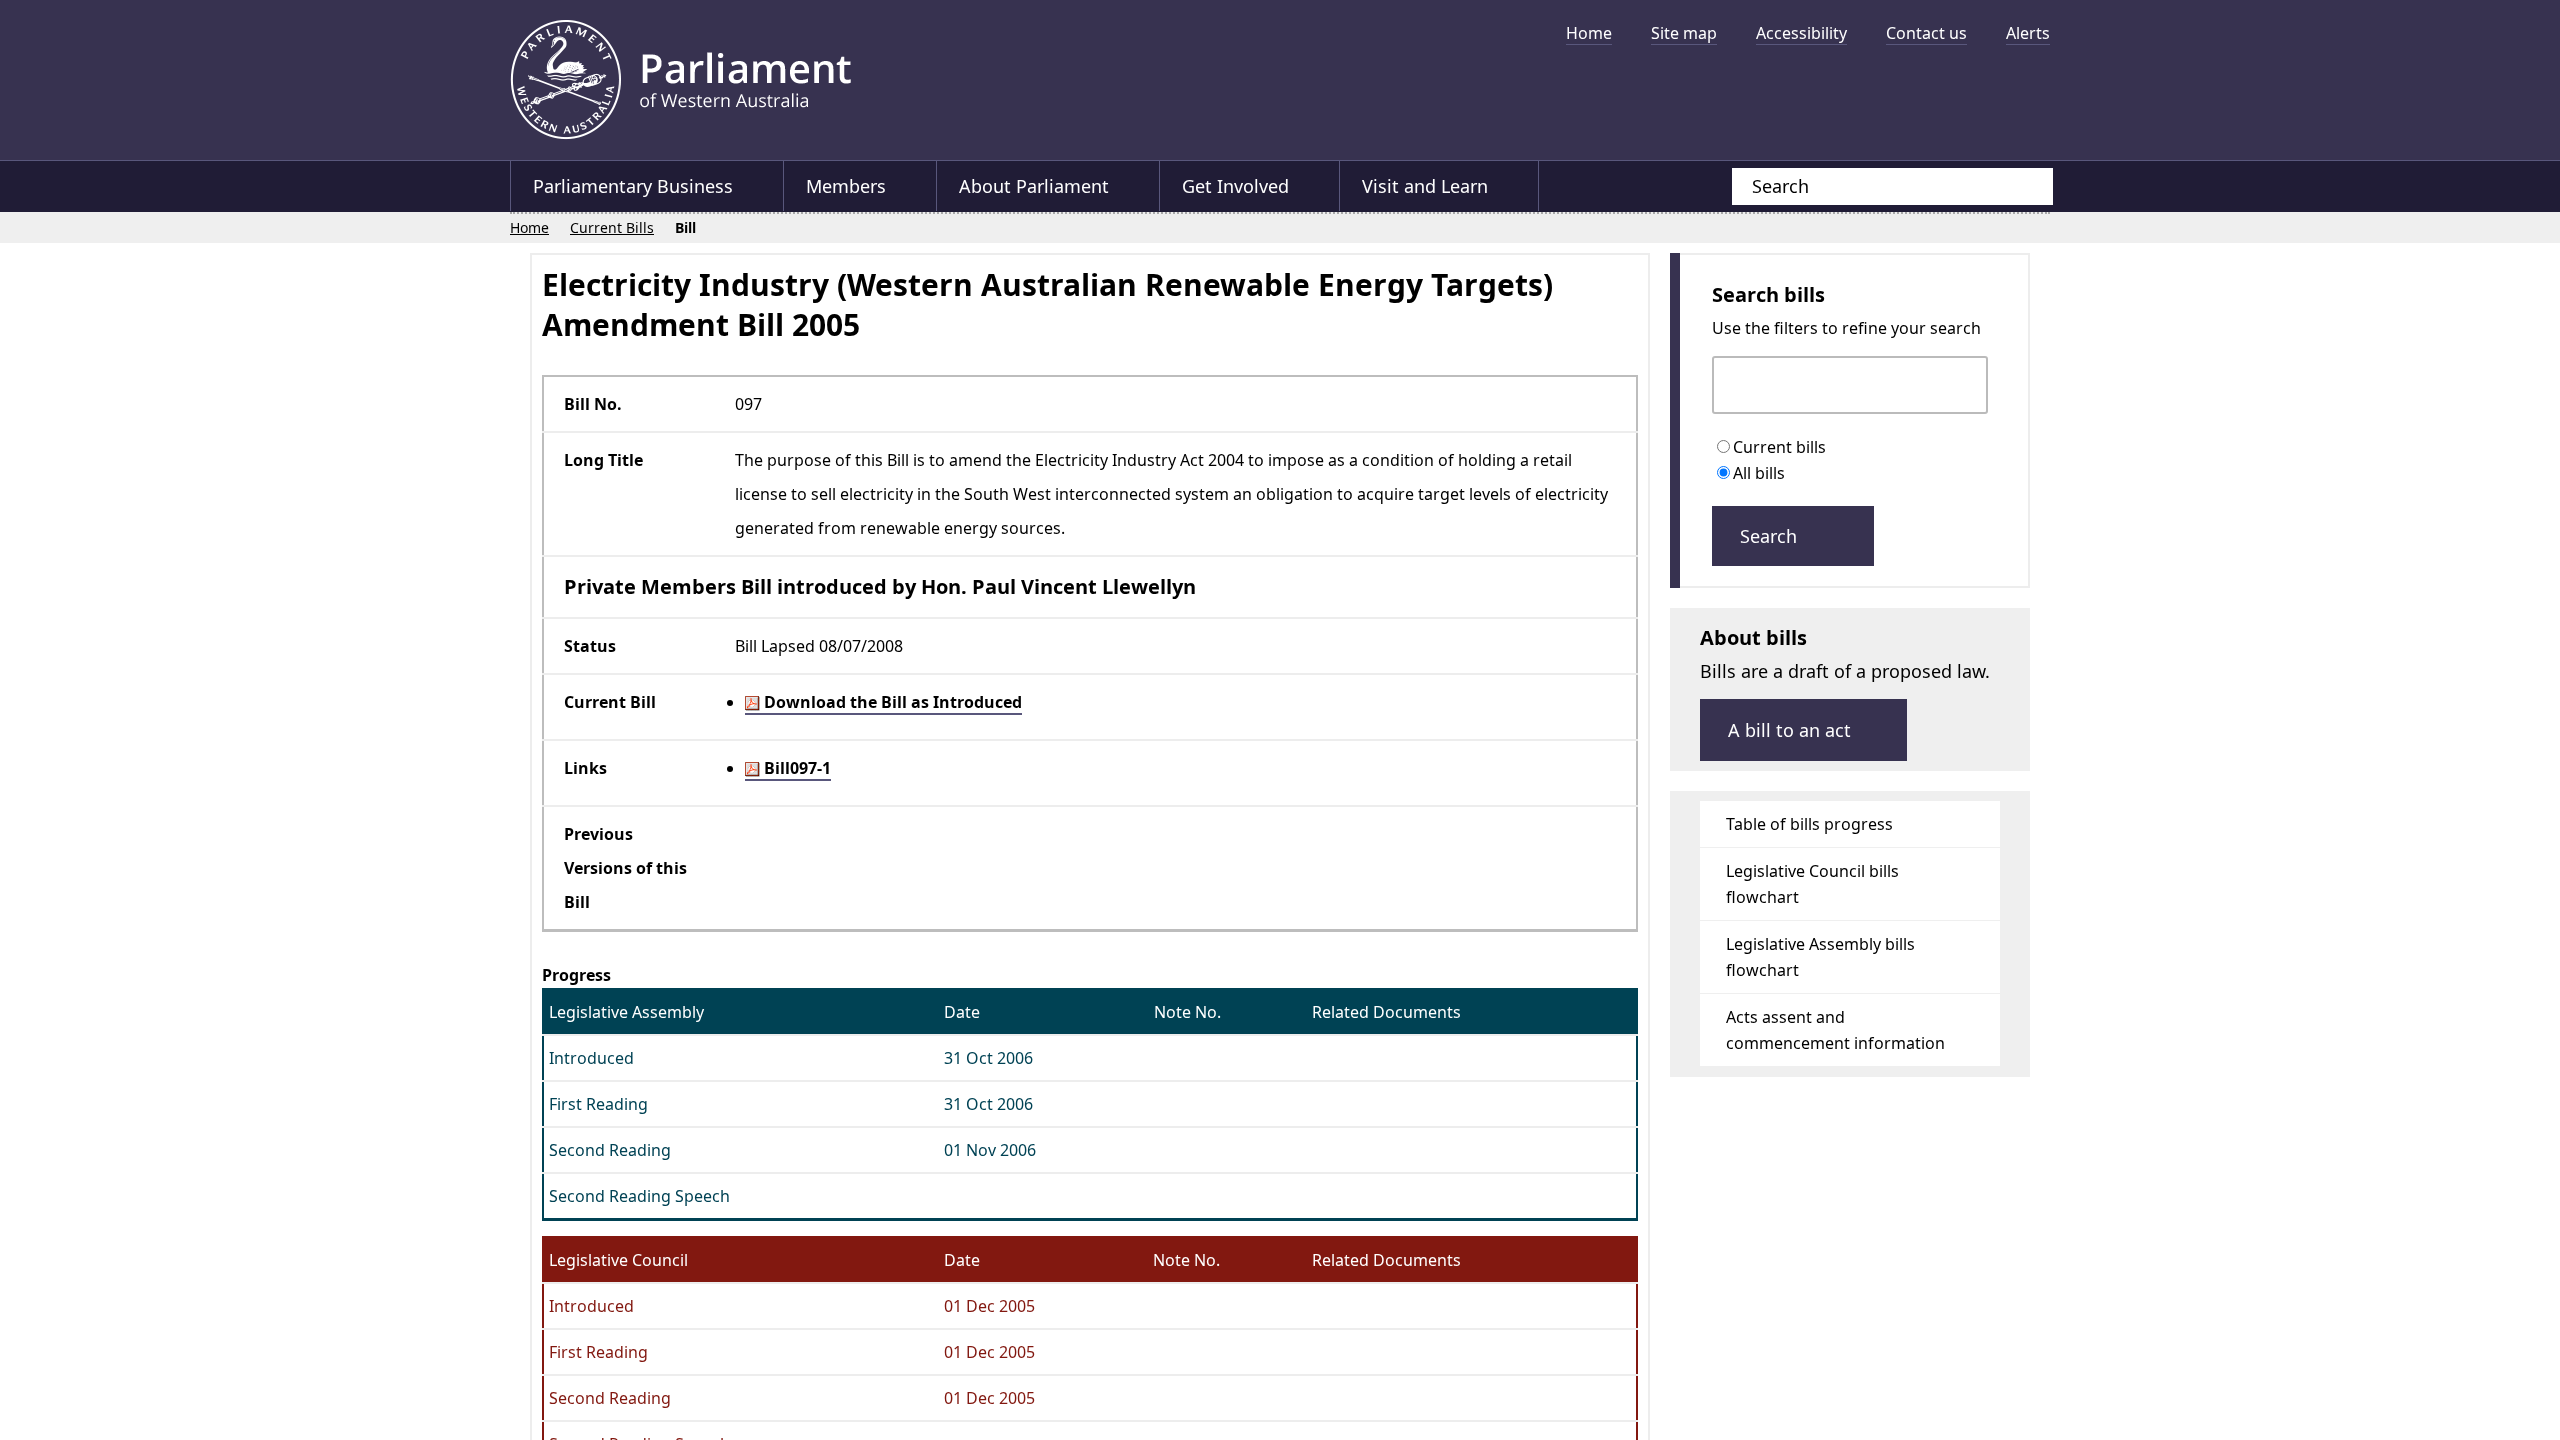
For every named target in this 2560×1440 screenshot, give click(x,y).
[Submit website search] (2018, 186)
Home (1589, 33)
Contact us (1926, 33)
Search (1771, 543)
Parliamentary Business (633, 186)
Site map (1684, 33)
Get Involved (1238, 186)
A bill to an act (1792, 737)
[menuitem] (1589, 33)
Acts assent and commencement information (1835, 1037)
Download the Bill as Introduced (891, 701)
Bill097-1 (795, 767)
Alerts (2028, 33)
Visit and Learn (1429, 186)
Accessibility (1801, 33)
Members (847, 186)
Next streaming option (2025, 95)
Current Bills (613, 227)
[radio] (1727, 448)
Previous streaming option (1415, 95)
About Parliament (1036, 186)
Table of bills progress (1809, 831)
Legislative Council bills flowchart (1812, 891)
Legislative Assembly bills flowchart (1820, 964)
